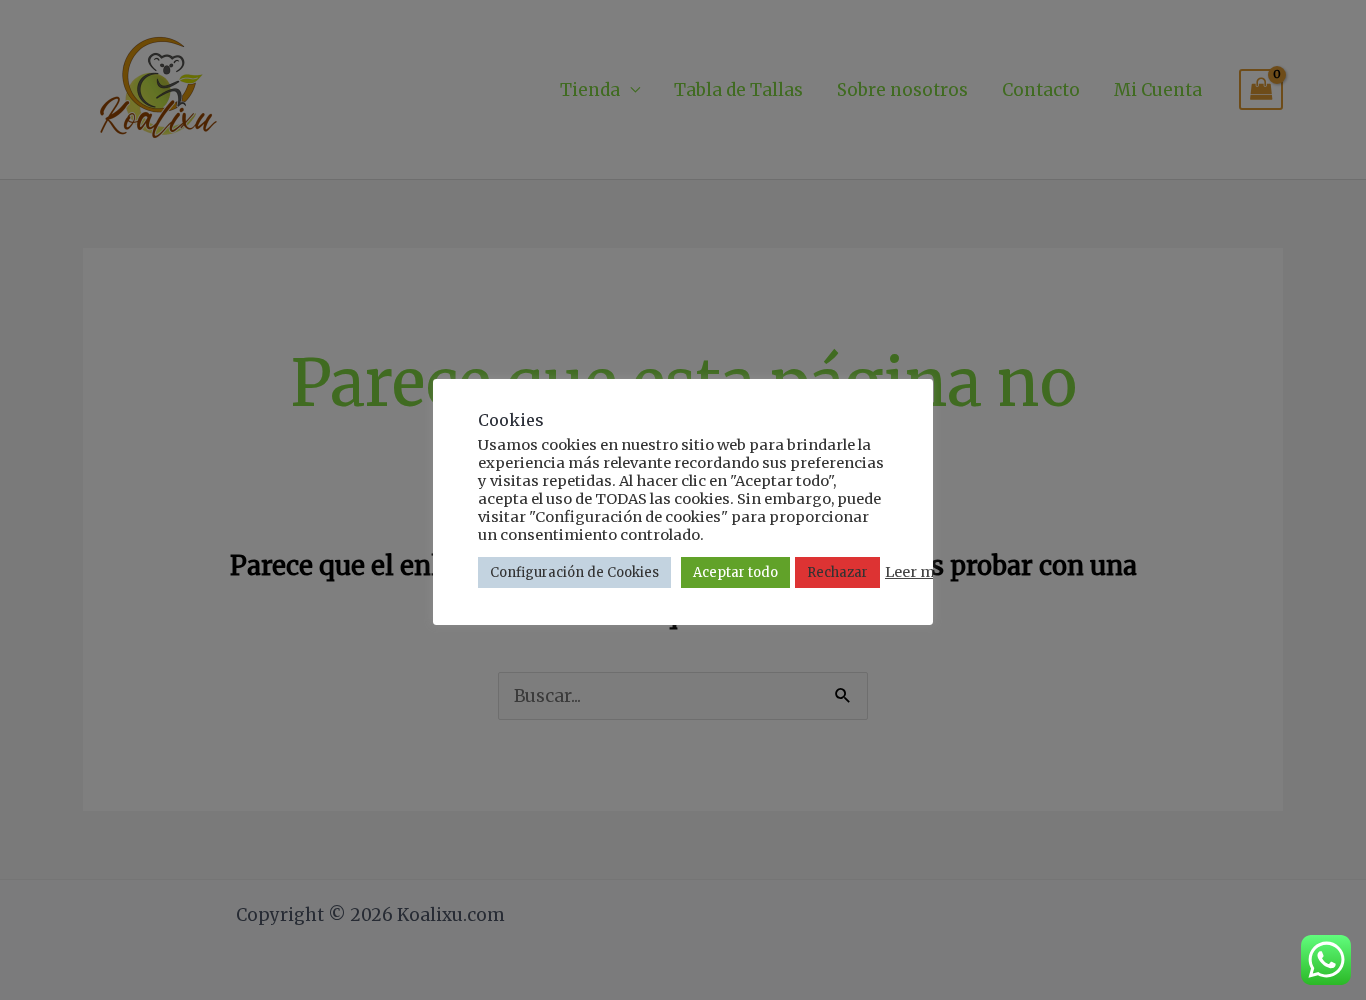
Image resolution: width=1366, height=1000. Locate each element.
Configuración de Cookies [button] (574, 572)
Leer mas (918, 572)
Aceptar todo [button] (735, 572)
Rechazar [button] (837, 572)
